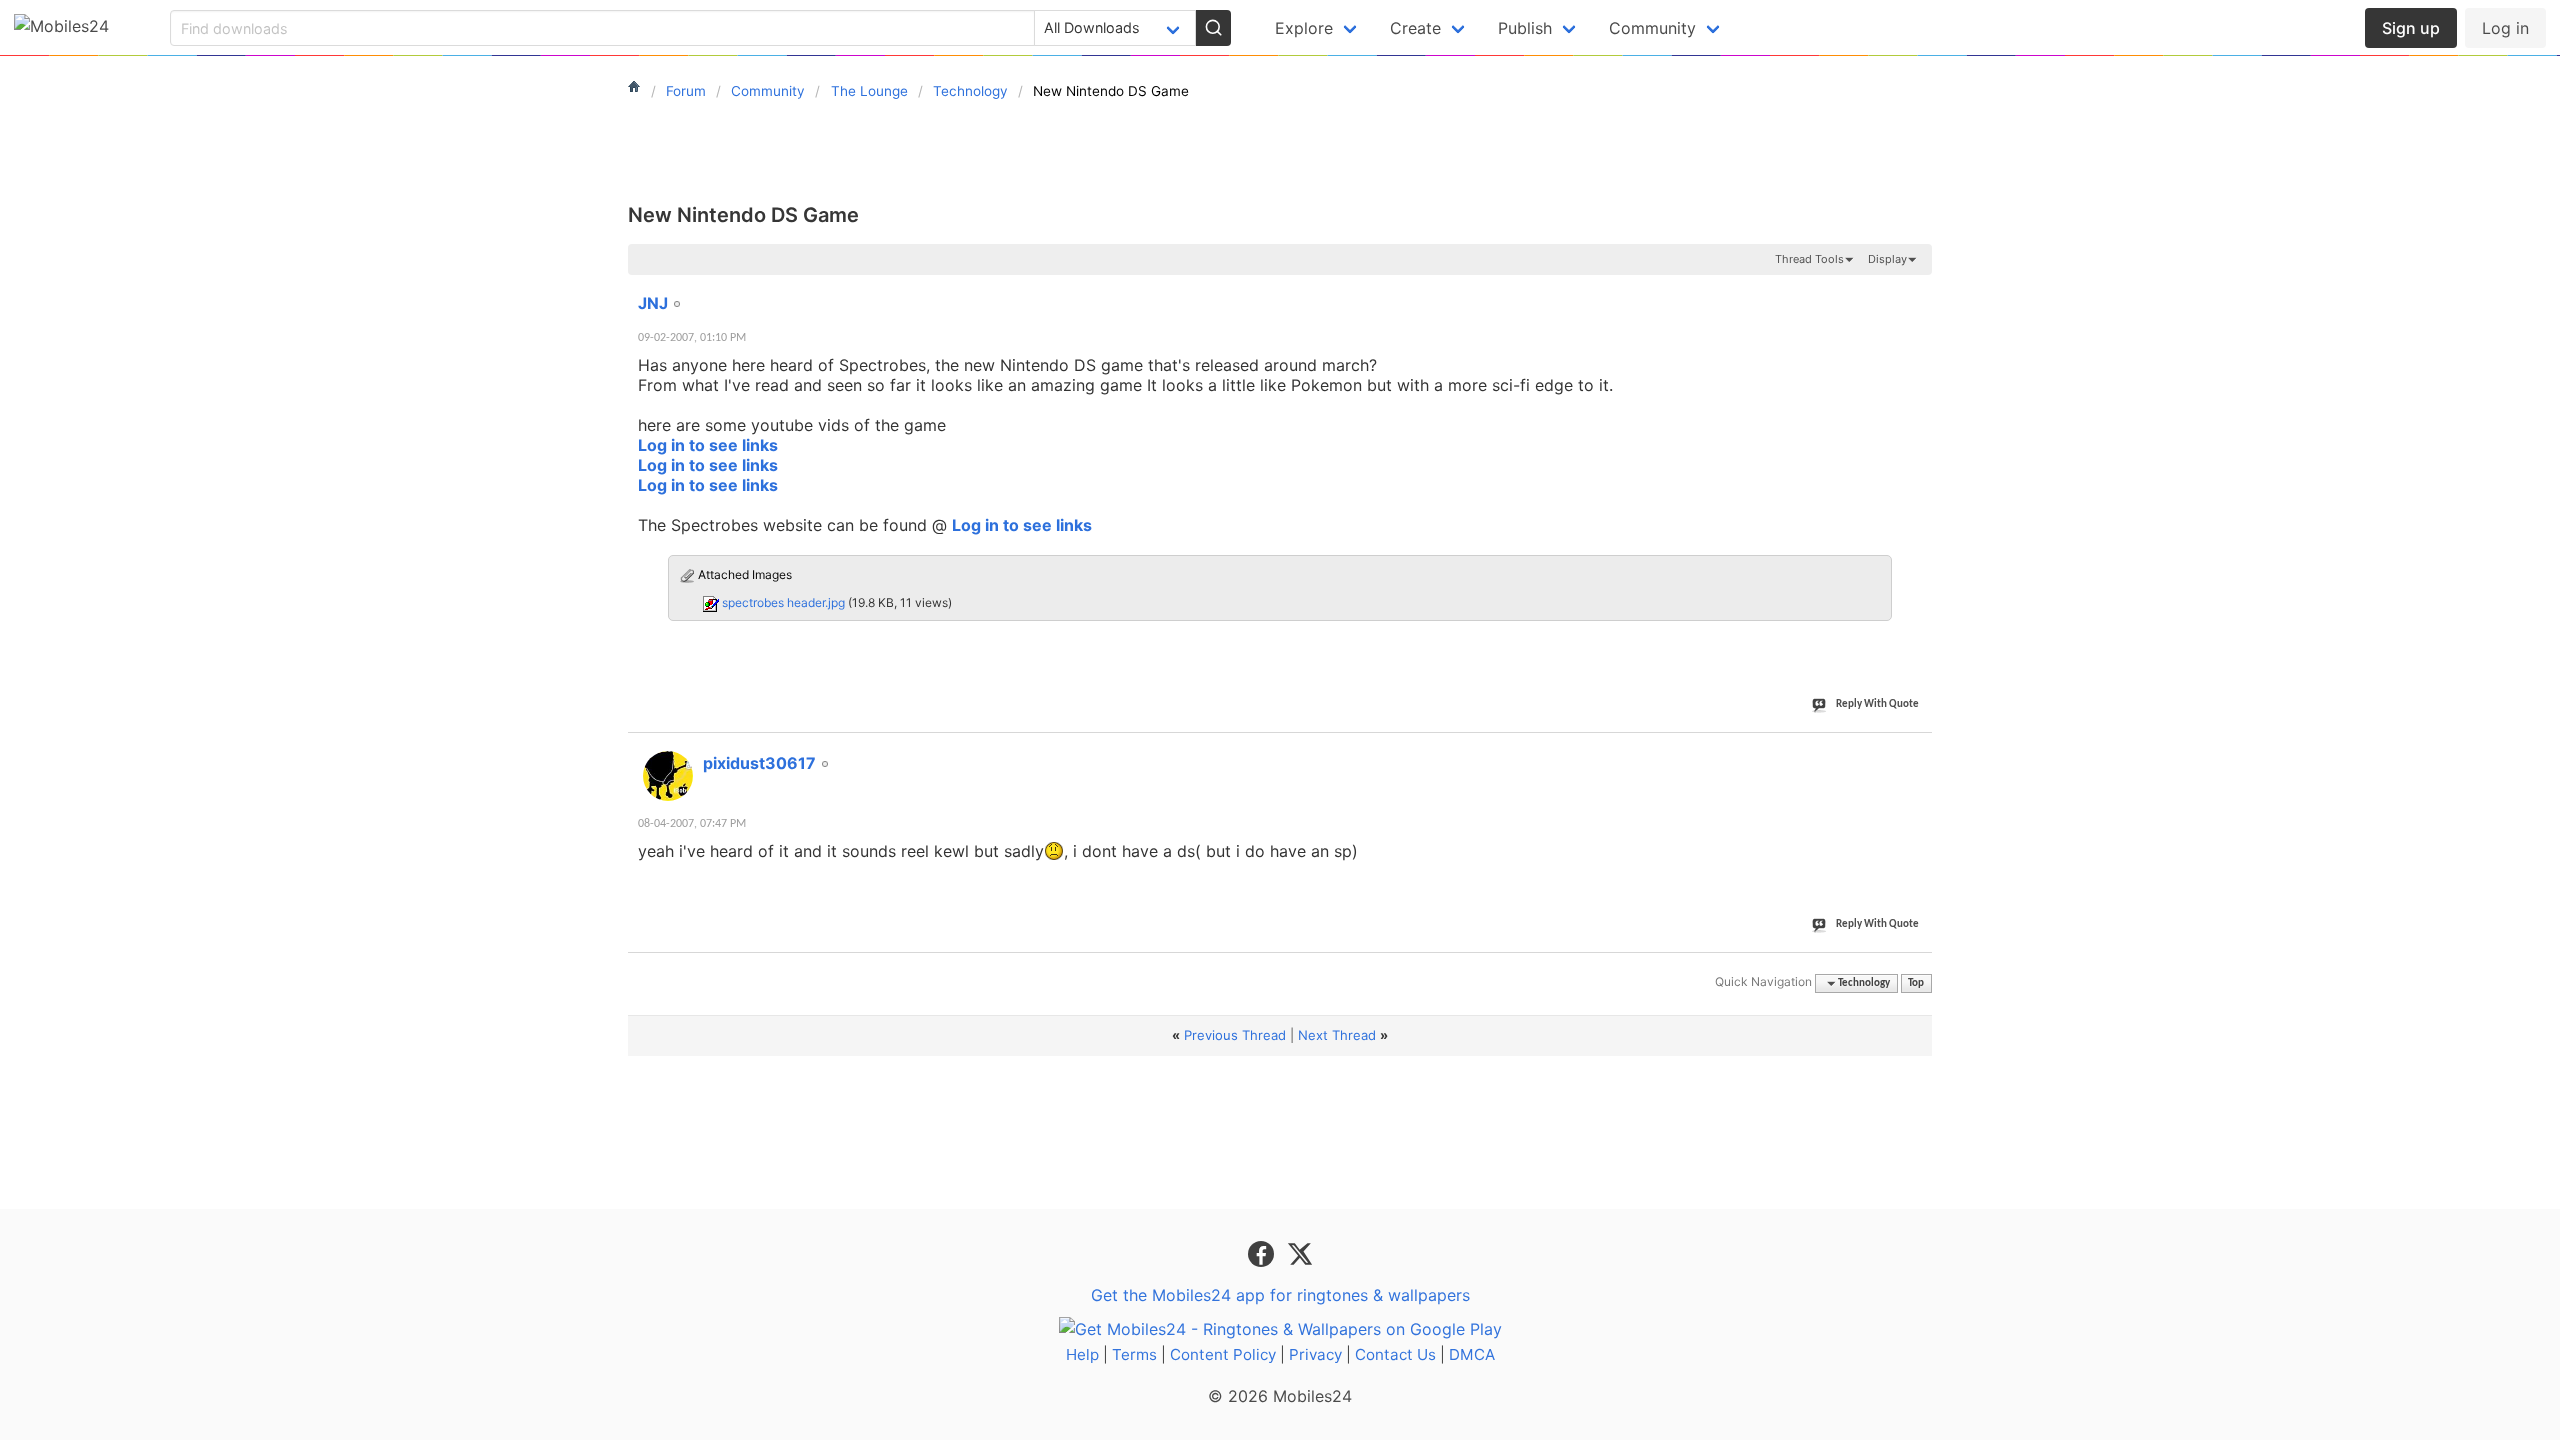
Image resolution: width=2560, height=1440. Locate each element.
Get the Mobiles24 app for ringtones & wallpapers (1280, 1295)
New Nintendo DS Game (743, 215)
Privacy (1315, 1354)
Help (1082, 1354)
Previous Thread (1235, 1035)
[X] (1300, 1253)
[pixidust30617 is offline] (668, 776)
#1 (1916, 292)
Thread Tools (1809, 259)
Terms (1134, 1354)
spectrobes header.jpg (783, 602)
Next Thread (1337, 1035)
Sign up (2411, 28)
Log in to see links (708, 445)
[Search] (1213, 28)
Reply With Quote (1877, 704)
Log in (2505, 28)
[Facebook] (1263, 1253)
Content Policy (1223, 1354)
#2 (1916, 752)
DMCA (1472, 1354)
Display (1887, 259)
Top (1916, 983)
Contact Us (1395, 1354)
